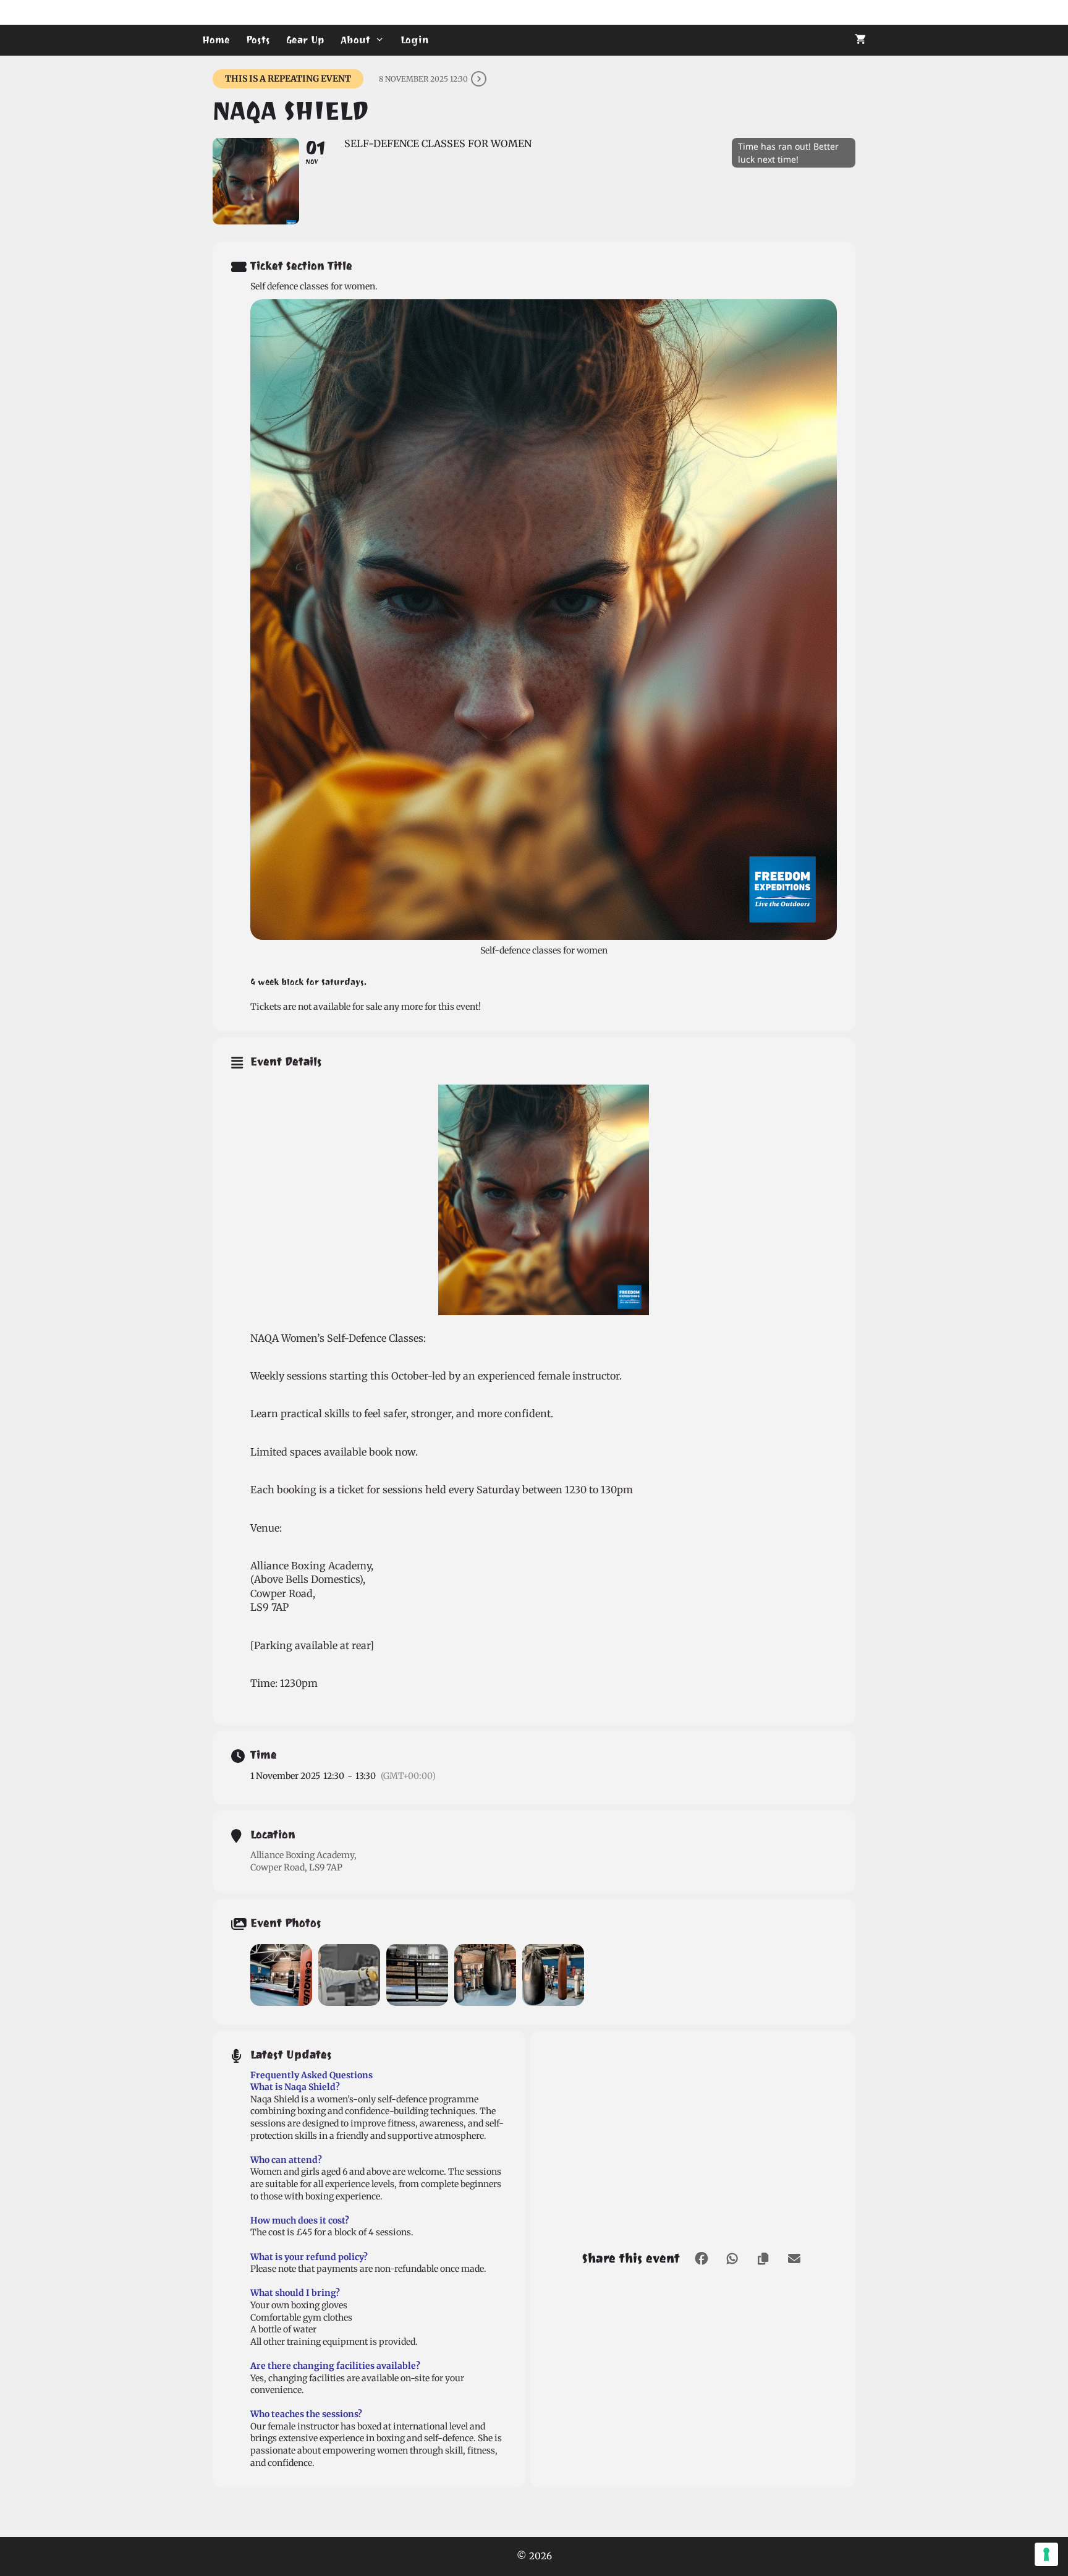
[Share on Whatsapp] (732, 2259)
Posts (258, 40)
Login (415, 40)
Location (273, 1835)
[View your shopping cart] (860, 40)
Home (216, 40)
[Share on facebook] (701, 2259)
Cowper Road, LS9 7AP (296, 1867)
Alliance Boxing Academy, (303, 1855)
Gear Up (305, 40)
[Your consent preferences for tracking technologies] (1046, 2554)
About (355, 40)
